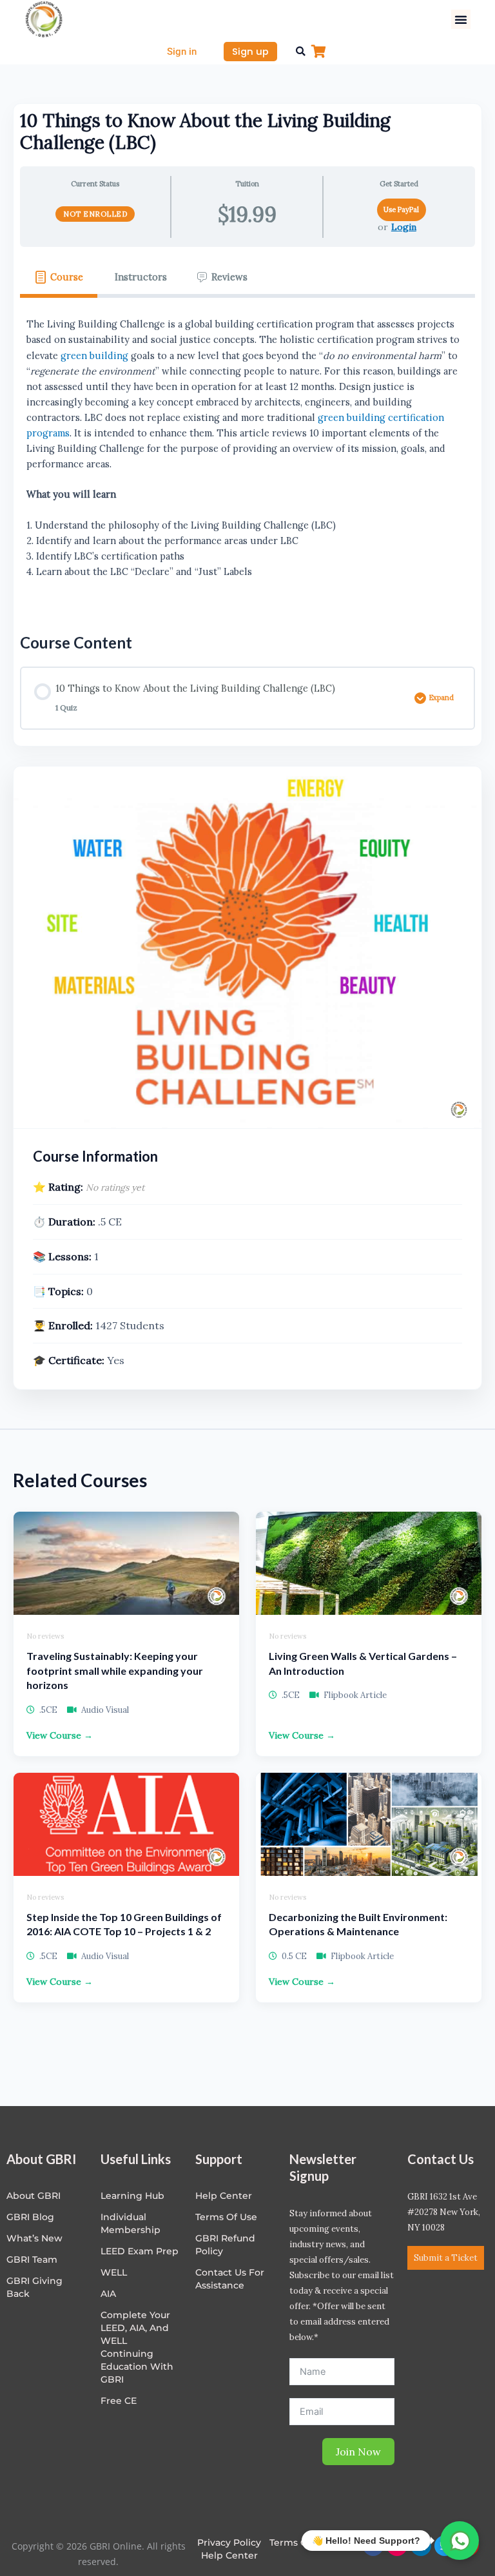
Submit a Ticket (446, 2258)
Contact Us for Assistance (230, 2279)
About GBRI (34, 2196)
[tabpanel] (247, 456)
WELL (114, 2272)
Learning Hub (132, 2196)
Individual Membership (131, 2223)
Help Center (229, 2555)
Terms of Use (226, 2217)
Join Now (358, 2452)
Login (404, 227)
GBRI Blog (30, 2217)
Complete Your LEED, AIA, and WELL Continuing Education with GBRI (137, 2347)
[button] (461, 19)
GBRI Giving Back (34, 2287)
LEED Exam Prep (140, 2251)
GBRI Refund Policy (225, 2245)
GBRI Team (32, 2259)
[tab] (59, 277)
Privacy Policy (229, 2542)
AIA (108, 2294)
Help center (224, 2196)
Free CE (119, 2401)
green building (94, 356)
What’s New (34, 2238)
